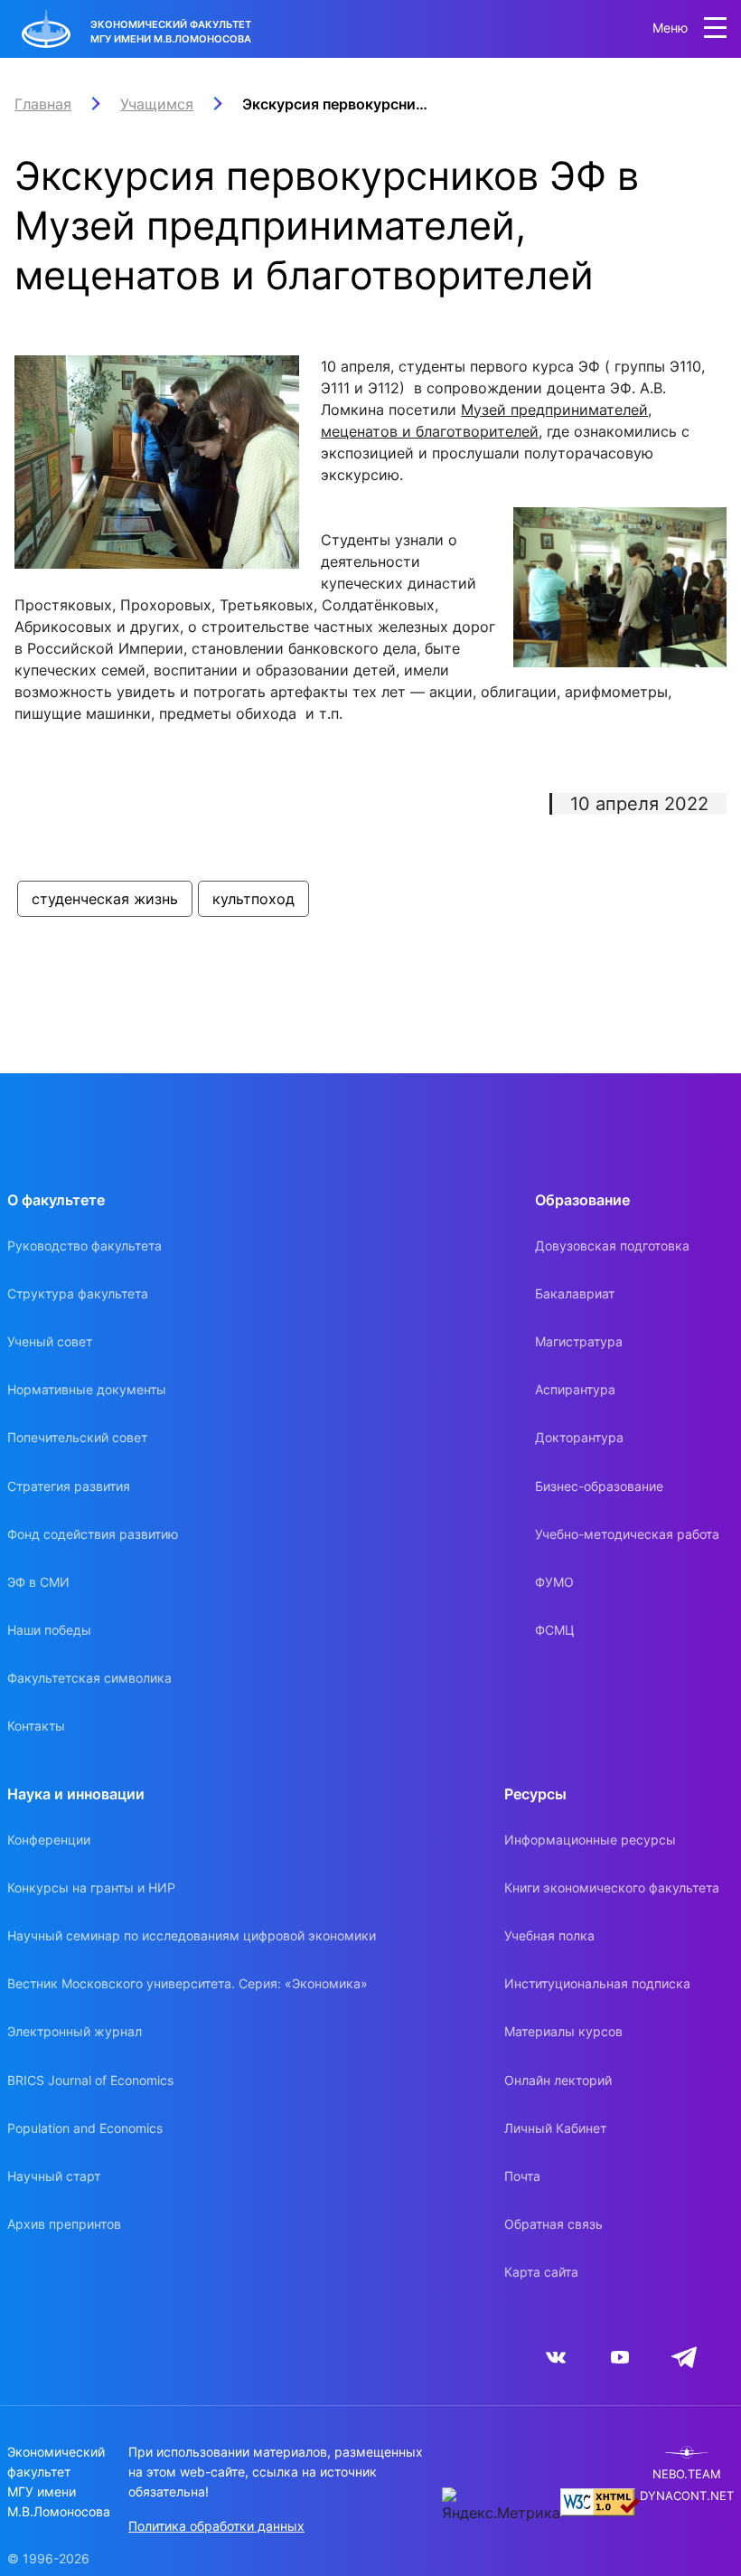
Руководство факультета (84, 1246)
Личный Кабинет (555, 2128)
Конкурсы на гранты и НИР (91, 1887)
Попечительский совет (77, 1437)
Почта (522, 2176)
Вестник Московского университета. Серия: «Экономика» (188, 1983)
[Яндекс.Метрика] (501, 2505)
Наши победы (49, 1630)
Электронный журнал (75, 2031)
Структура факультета (78, 1293)
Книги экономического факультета (612, 1887)
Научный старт (54, 2176)
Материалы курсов (563, 2031)
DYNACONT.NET (687, 2496)
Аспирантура (575, 1389)
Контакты (36, 1726)
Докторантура (579, 1437)
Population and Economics (85, 2128)
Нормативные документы (87, 1389)
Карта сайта (541, 2272)
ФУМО (554, 1582)
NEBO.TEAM (687, 2474)
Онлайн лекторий (558, 2080)
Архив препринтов (64, 2224)
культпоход (253, 899)
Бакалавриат (575, 1293)
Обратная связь (553, 2224)
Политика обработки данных (216, 2526)
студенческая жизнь (105, 899)
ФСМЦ (555, 1630)
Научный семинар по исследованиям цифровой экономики (192, 1935)
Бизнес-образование (599, 1486)
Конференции (49, 1840)
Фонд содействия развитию (93, 1534)
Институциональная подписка (597, 1983)
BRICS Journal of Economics (90, 2080)
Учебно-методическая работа (627, 1534)
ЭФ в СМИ (38, 1582)
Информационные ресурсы (590, 1840)
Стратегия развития (69, 1486)
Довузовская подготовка (612, 1246)
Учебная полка (549, 1935)
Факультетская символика (89, 1678)
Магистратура (579, 1341)
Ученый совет (50, 1341)
